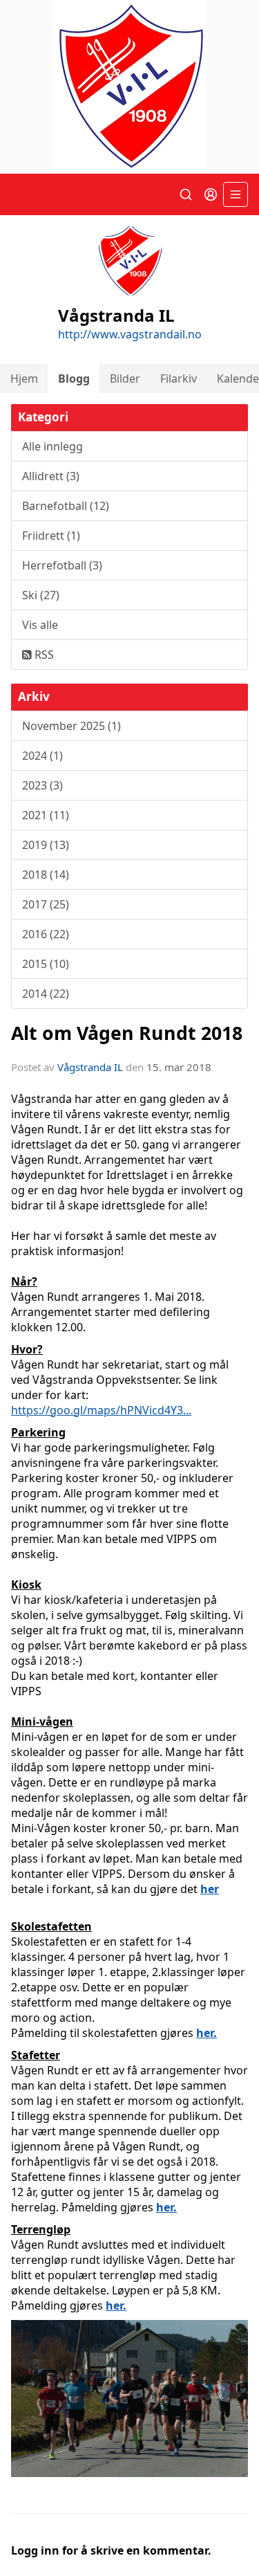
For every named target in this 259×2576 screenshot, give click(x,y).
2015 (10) (46, 964)
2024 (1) (42, 756)
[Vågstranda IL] (129, 87)
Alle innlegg (52, 446)
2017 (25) (46, 904)
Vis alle (40, 625)
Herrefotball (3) (62, 565)
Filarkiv (179, 378)
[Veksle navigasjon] (236, 194)
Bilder (125, 378)
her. (207, 2033)
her (210, 1889)
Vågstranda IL (90, 1067)
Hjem (24, 378)
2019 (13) (46, 845)
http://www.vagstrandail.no (130, 334)
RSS (43, 655)
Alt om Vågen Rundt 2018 (127, 1033)
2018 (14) (46, 875)
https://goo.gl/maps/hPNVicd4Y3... (101, 1410)
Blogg (74, 378)
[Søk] (186, 194)
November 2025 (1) (71, 726)
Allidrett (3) (51, 476)
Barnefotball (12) (66, 506)
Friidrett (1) (51, 536)
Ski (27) (41, 595)
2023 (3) (42, 785)
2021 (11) (46, 815)
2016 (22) (46, 934)
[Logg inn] (211, 194)
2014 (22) (46, 994)
